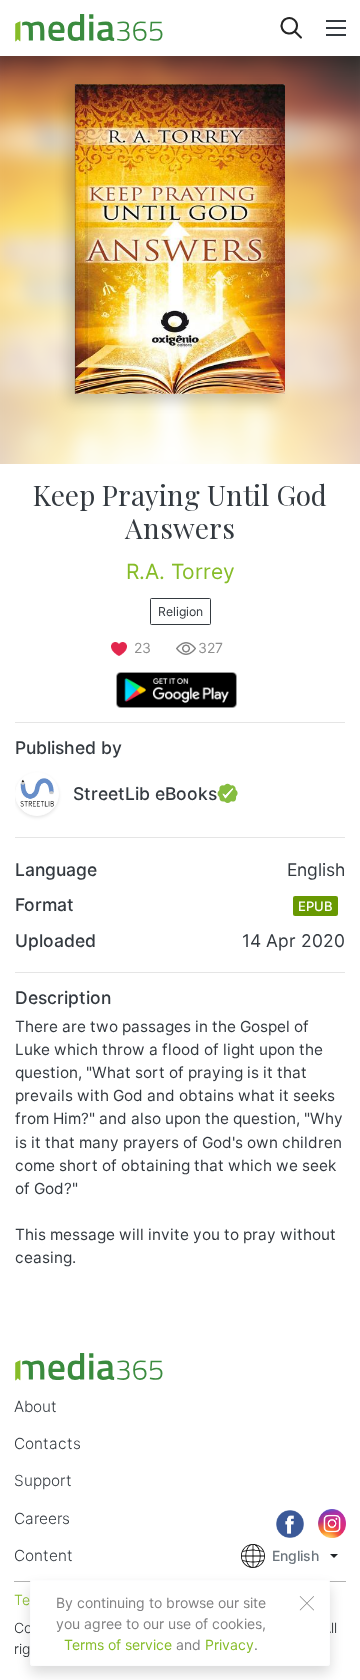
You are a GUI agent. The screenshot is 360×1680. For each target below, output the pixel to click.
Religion (180, 611)
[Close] (307, 1603)
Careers (42, 1518)
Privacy (229, 1644)
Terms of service (118, 1644)
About (35, 1406)
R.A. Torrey (180, 571)
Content (43, 1555)
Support (43, 1480)
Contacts (47, 1443)
